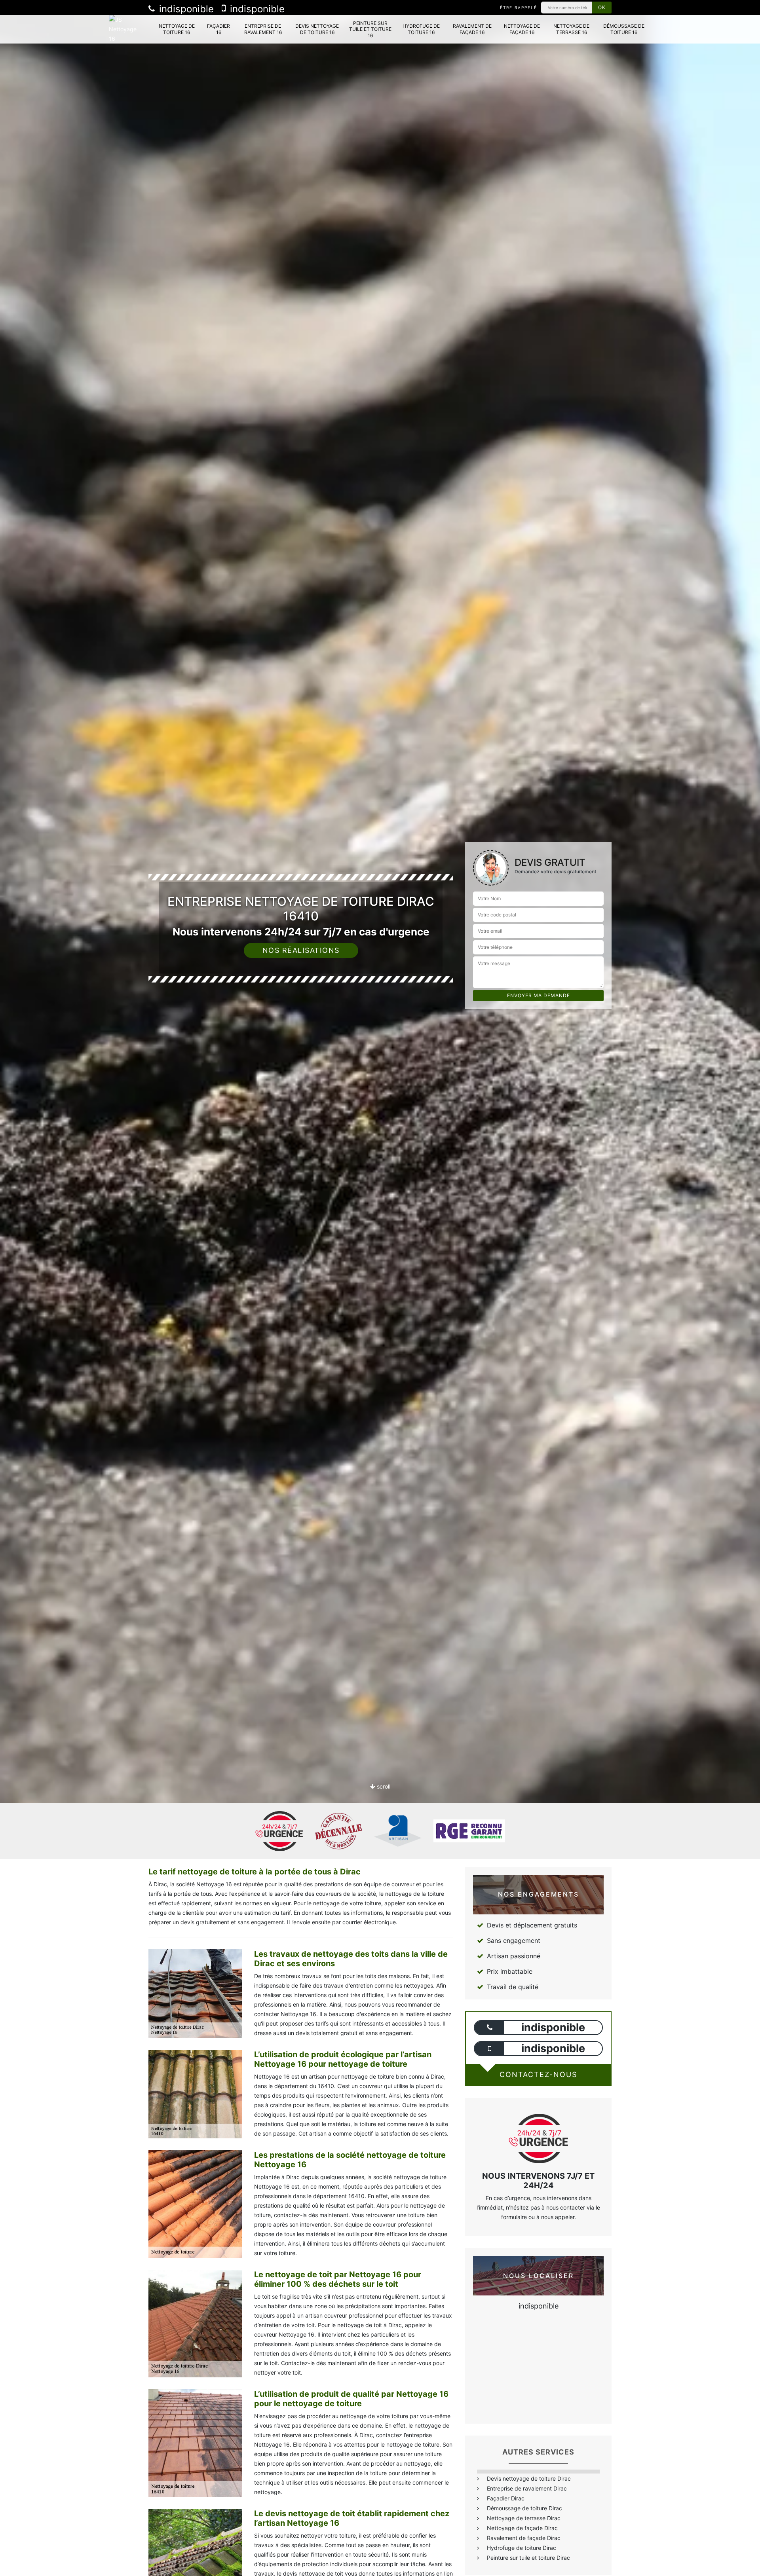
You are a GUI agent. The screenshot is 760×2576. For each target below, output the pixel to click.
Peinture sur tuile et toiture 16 (370, 29)
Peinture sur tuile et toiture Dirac (528, 2558)
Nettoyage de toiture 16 (177, 29)
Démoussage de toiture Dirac (524, 2508)
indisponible (185, 9)
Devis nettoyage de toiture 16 (317, 29)
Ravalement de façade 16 (472, 29)
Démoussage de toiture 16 (624, 29)
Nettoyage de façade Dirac (522, 2528)
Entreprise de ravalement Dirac (527, 2488)
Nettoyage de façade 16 (522, 29)
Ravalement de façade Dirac (524, 2538)
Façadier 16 (218, 29)
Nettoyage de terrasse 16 (571, 29)
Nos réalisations (301, 950)
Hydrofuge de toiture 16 (421, 29)
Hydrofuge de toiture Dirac (522, 2548)
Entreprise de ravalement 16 (263, 29)
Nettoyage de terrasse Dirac (524, 2518)
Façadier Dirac (506, 2498)
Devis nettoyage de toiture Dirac (529, 2478)
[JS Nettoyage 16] (125, 29)
